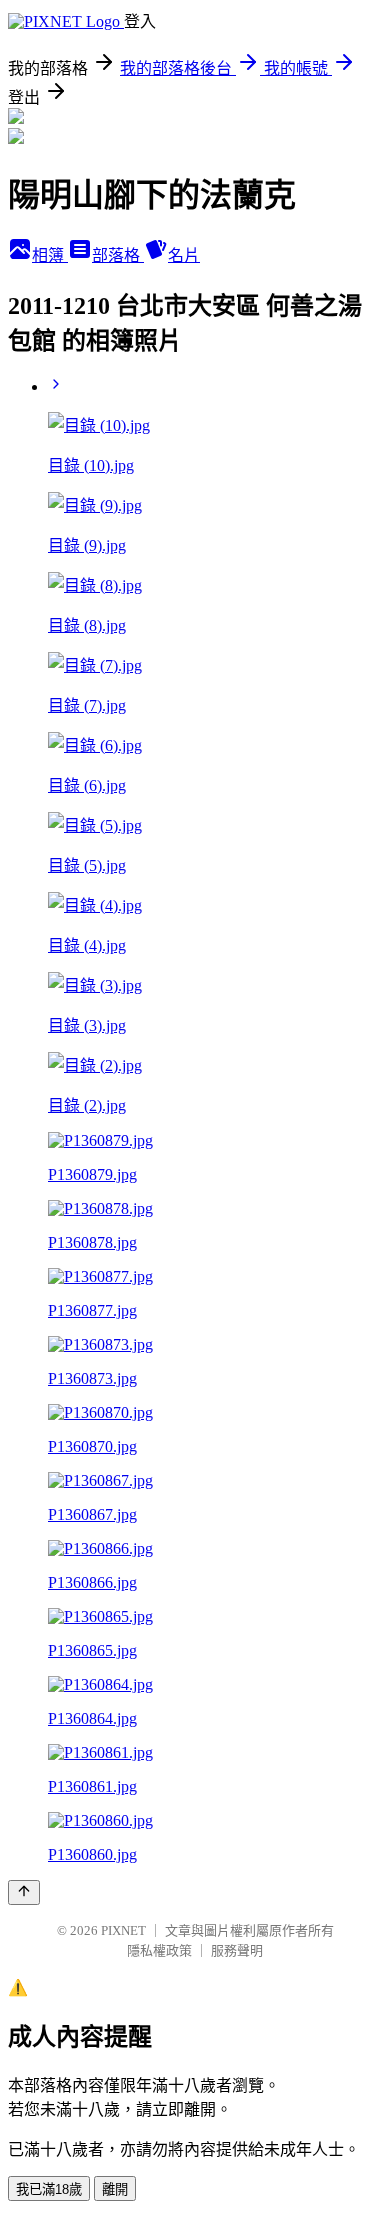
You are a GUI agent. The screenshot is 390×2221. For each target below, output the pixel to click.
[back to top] (24, 1892)
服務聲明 (237, 1950)
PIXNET (123, 1930)
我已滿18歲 (49, 2189)
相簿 (50, 255)
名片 (184, 255)
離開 (115, 2189)
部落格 (118, 255)
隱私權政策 (159, 1950)
